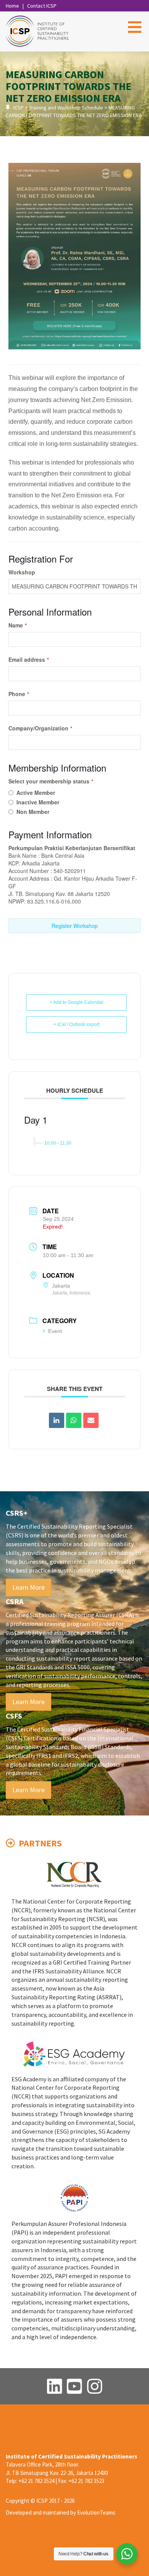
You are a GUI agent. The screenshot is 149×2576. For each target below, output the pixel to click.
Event (55, 1331)
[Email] (91, 1420)
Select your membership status (51, 781)
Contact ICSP (42, 6)
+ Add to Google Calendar (77, 1002)
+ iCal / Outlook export (76, 1024)
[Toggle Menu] (135, 27)
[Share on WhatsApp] (74, 1420)
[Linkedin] (57, 1420)
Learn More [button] (28, 1587)
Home (12, 6)
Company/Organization (40, 728)
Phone (19, 694)
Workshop (22, 572)
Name (18, 625)
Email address (29, 659)
